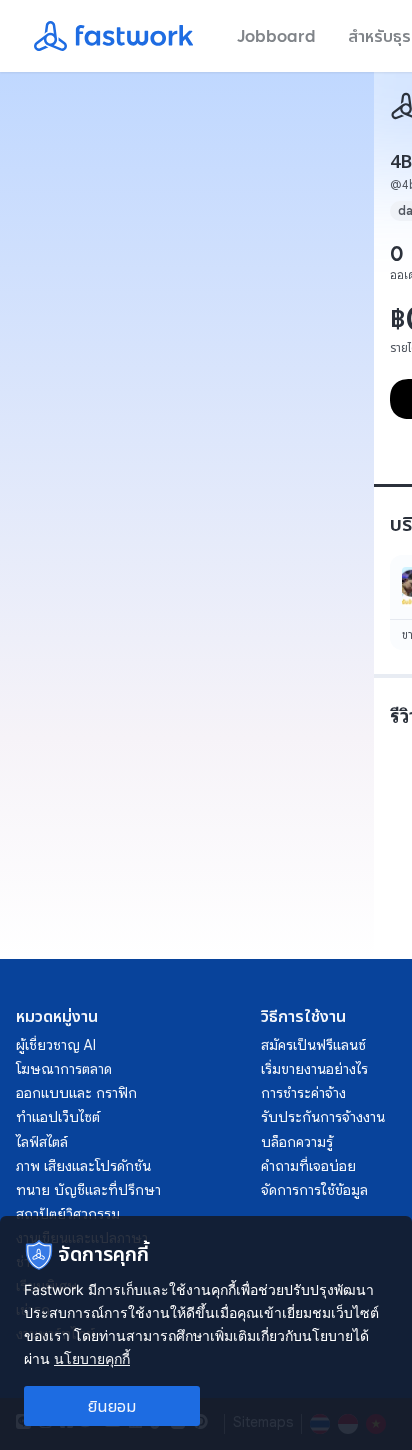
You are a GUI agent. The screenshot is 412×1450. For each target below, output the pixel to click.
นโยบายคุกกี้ (92, 1358)
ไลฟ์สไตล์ (42, 1142)
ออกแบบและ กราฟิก (76, 1093)
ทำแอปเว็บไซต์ (58, 1117)
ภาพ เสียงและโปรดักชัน (83, 1166)
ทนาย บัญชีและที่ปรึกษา (88, 1190)
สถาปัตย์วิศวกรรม (68, 1214)
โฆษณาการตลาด (64, 1069)
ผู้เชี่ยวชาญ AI (56, 1045)
